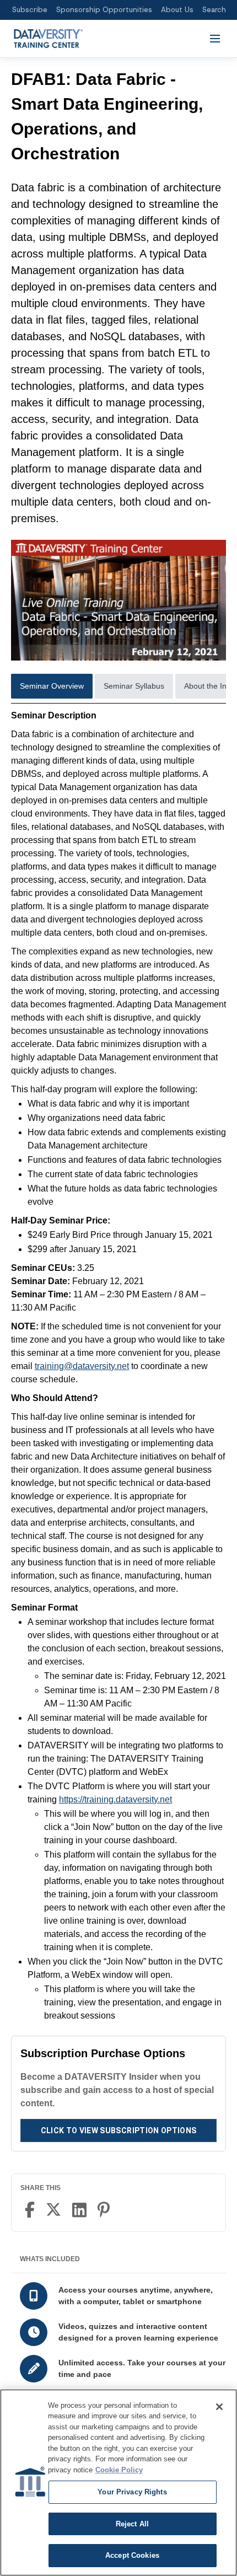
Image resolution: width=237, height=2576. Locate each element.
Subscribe (30, 10)
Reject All (132, 2524)
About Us (177, 10)
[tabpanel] (118, 1366)
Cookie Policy (119, 2470)
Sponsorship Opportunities (104, 10)
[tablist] (118, 689)
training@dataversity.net (82, 1366)
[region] (118, 2483)
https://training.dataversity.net (115, 1799)
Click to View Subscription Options (119, 2130)
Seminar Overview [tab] (52, 686)
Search (214, 10)
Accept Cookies (132, 2555)
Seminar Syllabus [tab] (134, 686)
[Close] (219, 2407)
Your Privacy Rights (132, 2492)
